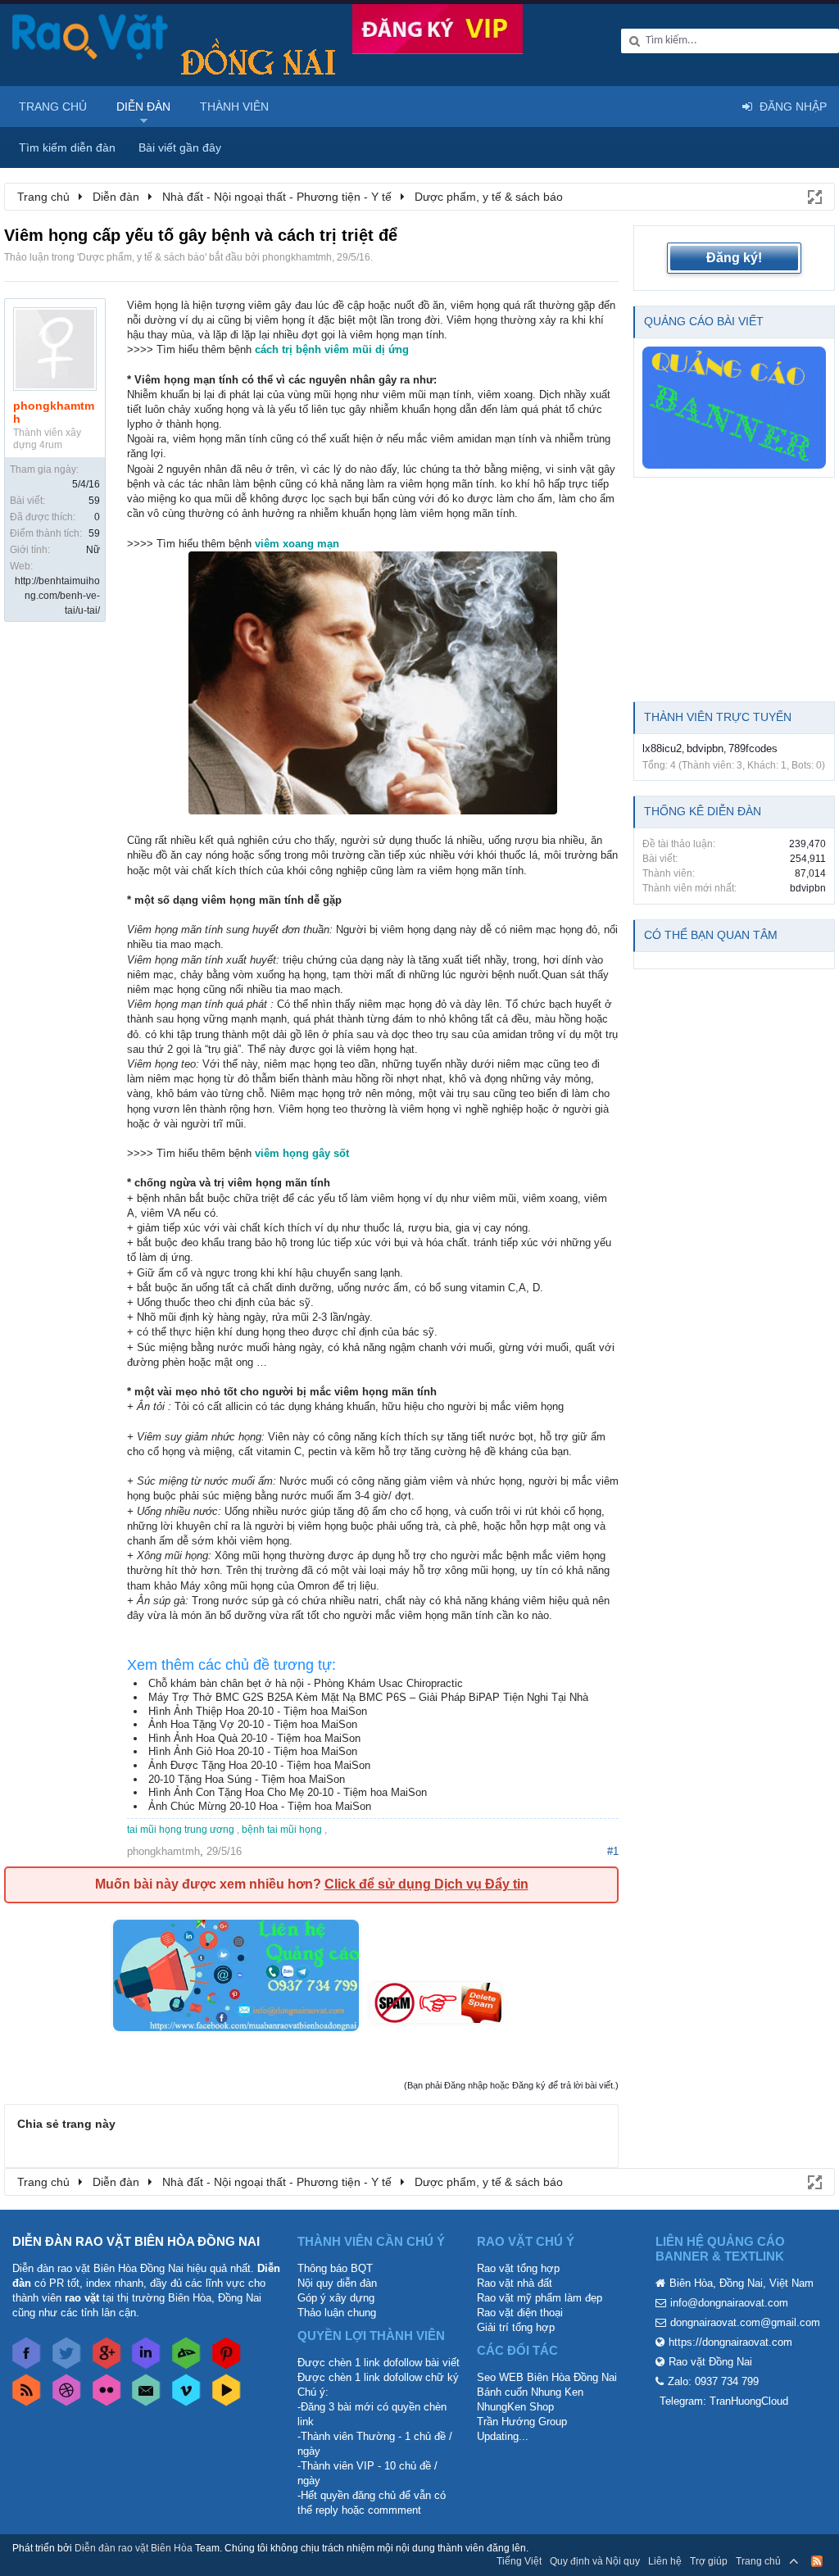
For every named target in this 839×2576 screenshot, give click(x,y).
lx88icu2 (662, 748)
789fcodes (753, 748)
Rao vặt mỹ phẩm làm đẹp (540, 2298)
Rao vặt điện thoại (520, 2313)
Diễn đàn (143, 107)
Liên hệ (665, 2561)
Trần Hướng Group (522, 2422)
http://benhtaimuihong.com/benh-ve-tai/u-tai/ (57, 596)
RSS (817, 2561)
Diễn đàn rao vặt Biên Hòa (134, 2548)
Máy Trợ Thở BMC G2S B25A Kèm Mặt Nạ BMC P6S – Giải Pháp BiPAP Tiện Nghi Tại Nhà (368, 1697)
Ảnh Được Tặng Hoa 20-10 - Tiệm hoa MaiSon (259, 1765)
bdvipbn (705, 748)
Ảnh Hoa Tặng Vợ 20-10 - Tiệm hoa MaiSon (253, 1724)
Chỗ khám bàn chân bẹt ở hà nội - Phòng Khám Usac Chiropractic (306, 1683)
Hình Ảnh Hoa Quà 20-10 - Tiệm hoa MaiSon (254, 1738)
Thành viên (234, 107)
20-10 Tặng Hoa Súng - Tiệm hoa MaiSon (247, 1779)
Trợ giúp (709, 2561)
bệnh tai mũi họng (282, 1830)
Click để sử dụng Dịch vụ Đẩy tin (426, 1884)
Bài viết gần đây (180, 147)
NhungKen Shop (515, 2407)
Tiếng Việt (519, 2561)
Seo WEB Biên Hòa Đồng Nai (547, 2377)
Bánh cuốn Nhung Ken (530, 2392)
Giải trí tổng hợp (516, 2327)
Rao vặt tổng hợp (518, 2268)
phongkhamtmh (297, 257)
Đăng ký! (734, 258)
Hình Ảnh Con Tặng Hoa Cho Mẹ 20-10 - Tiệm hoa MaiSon (288, 1792)
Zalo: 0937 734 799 (713, 2381)
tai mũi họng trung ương (181, 1830)
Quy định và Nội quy (595, 2561)
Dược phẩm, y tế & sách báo (142, 257)
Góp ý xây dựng (336, 2298)
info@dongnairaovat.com (729, 2303)
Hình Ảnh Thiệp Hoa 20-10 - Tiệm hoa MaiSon (258, 1711)
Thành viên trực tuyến (718, 717)
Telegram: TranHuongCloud (724, 2401)
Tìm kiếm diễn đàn (67, 147)
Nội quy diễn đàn (337, 2283)
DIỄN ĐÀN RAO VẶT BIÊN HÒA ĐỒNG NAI (136, 2241)
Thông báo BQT (335, 2268)
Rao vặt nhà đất (515, 2283)
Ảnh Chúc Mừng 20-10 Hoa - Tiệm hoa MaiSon (260, 1806)
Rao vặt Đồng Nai (710, 2362)
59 (94, 501)
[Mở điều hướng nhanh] (814, 196)
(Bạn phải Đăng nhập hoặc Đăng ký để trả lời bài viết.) (511, 2085)
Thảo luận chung (337, 2313)
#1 (613, 1851)
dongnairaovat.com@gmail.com (745, 2322)
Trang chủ (53, 107)
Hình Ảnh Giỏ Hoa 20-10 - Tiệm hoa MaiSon (253, 1751)
